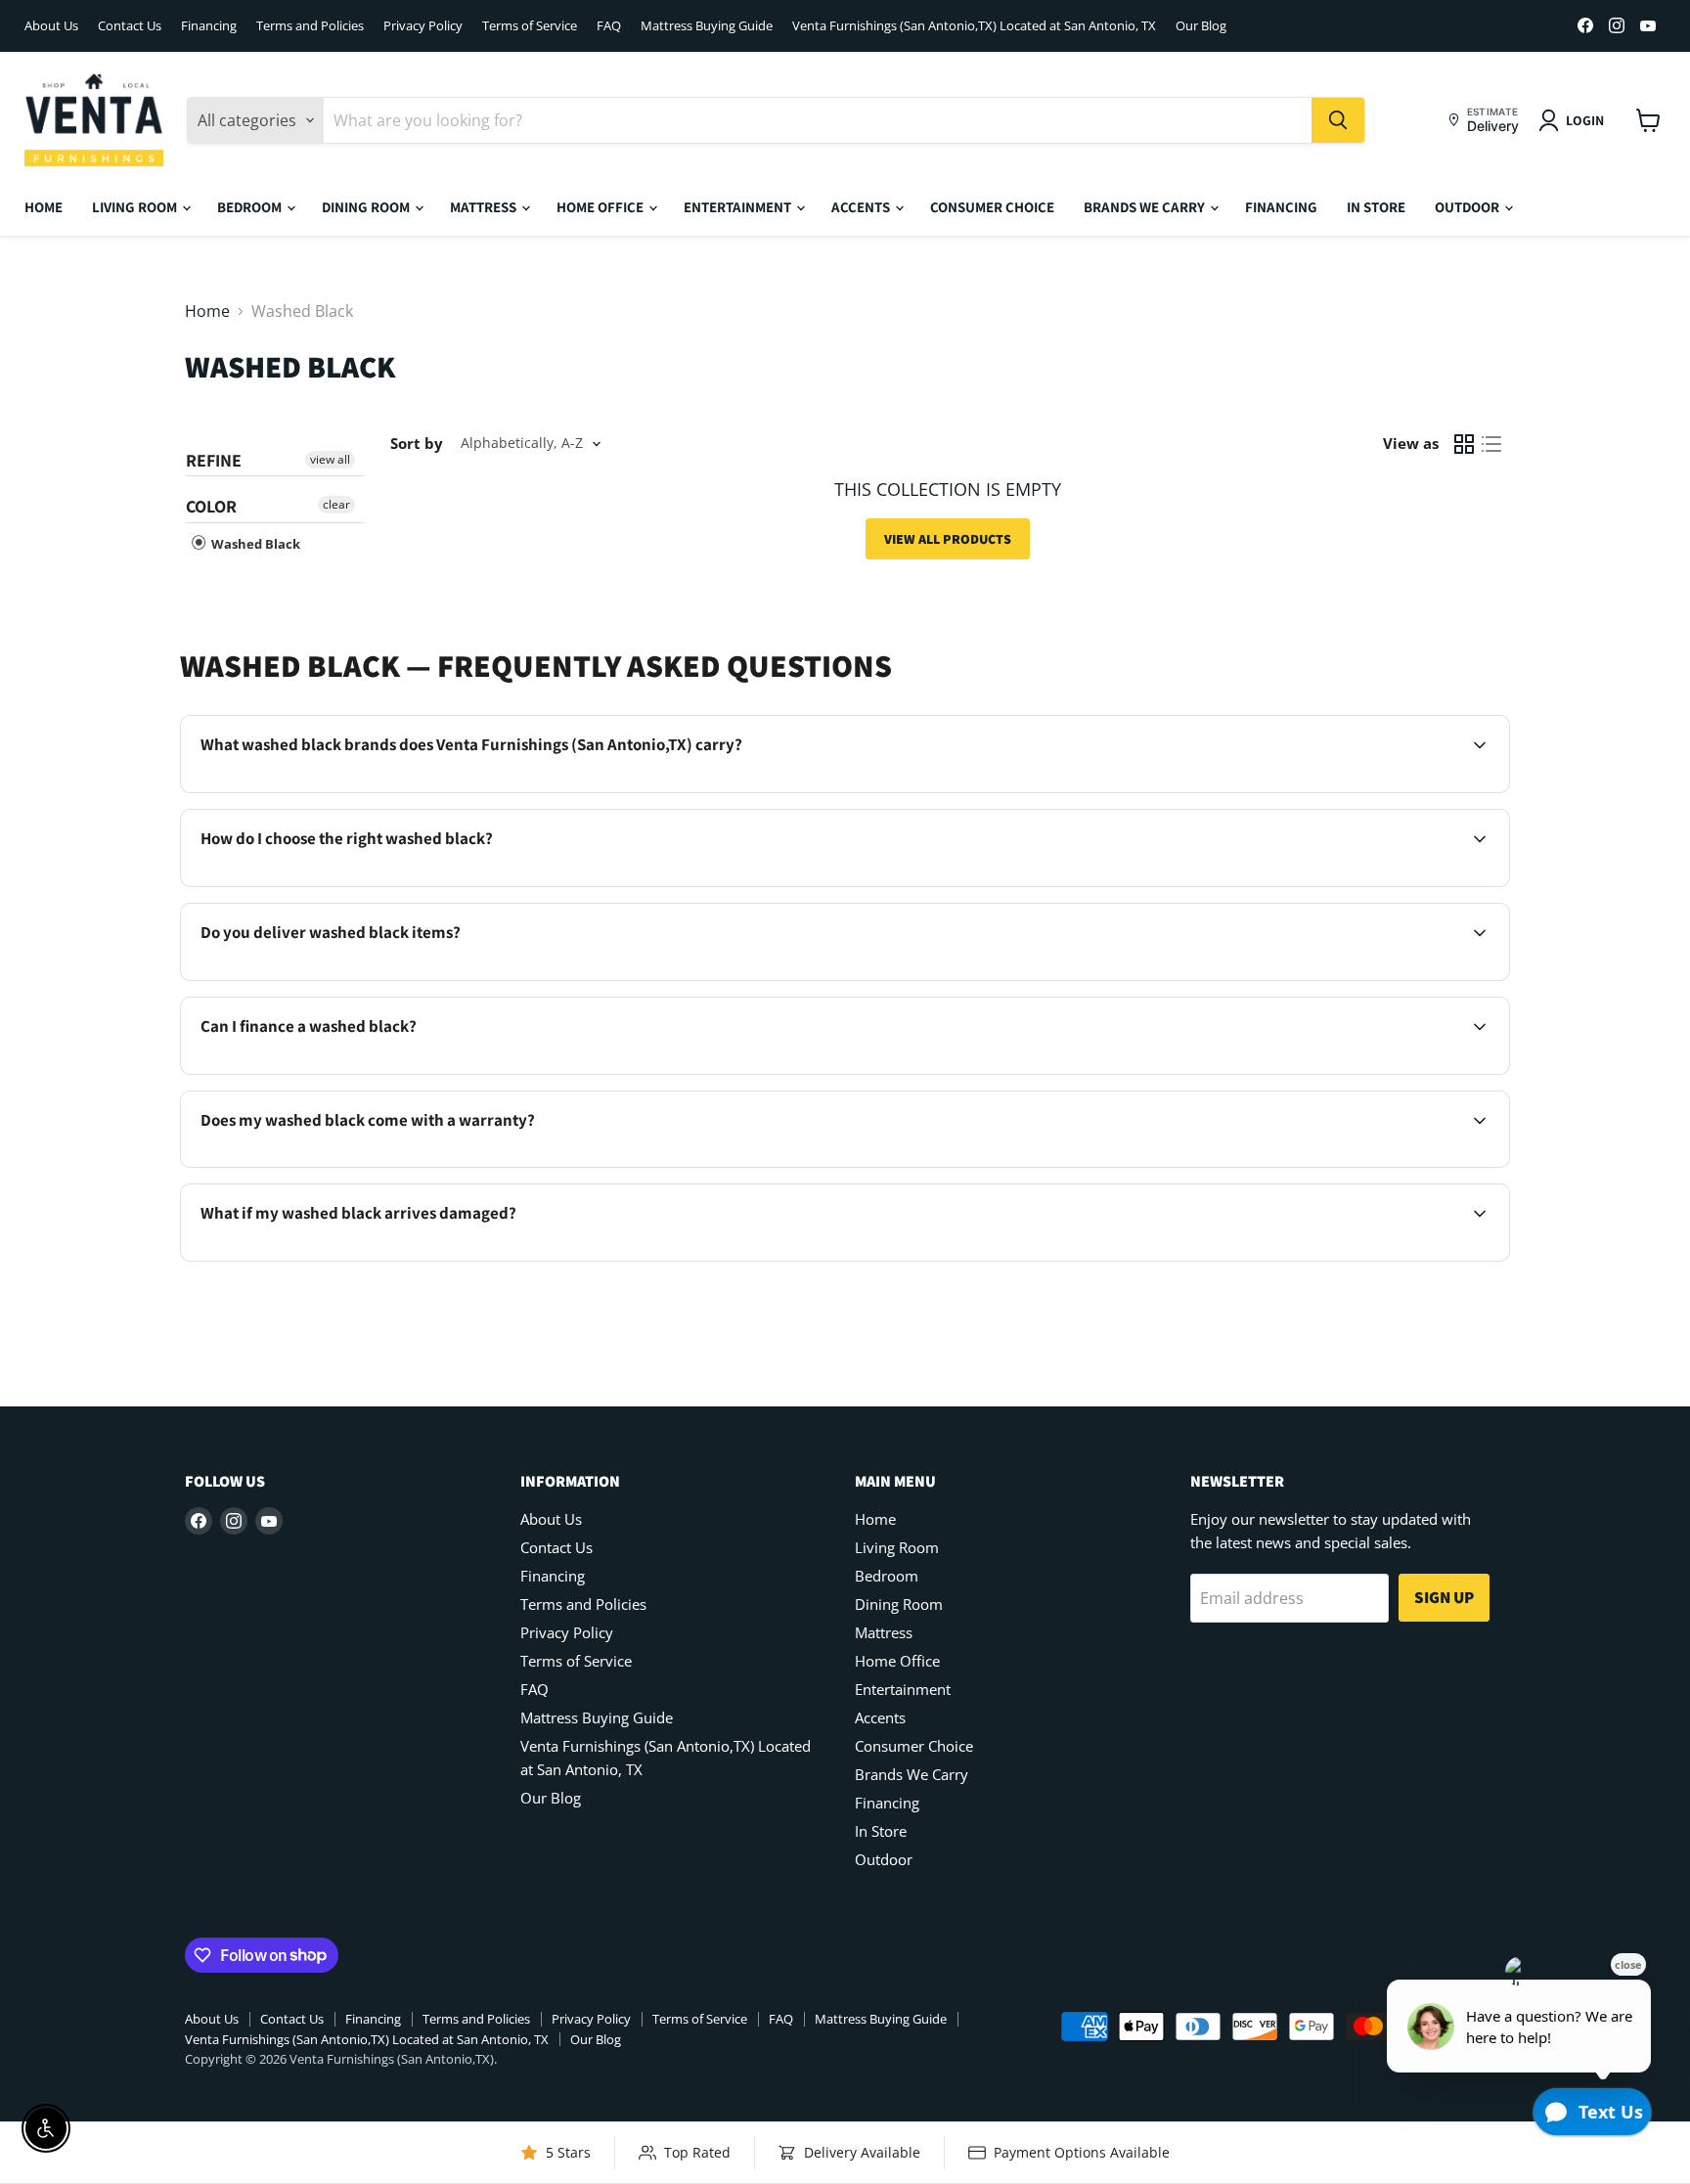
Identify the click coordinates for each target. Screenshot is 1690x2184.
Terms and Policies (310, 26)
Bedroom (251, 207)
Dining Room (367, 207)
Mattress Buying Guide (707, 26)
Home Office (601, 207)
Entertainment (739, 207)
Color (211, 506)
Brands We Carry (1146, 207)
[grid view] (1464, 444)
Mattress (485, 207)
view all (330, 459)
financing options (365, 1072)
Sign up (1444, 1597)
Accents (862, 207)
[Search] (1338, 120)
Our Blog (1201, 26)
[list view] (1491, 444)
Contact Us (130, 26)
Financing (209, 26)
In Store (1376, 207)
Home (44, 207)
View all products (948, 539)
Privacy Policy (423, 26)
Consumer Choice (992, 207)
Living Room (136, 207)
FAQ (609, 26)
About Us (51, 26)
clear (336, 504)
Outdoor (1468, 207)
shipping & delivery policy (1353, 978)
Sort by (417, 444)
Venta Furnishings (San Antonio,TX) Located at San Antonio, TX (974, 26)
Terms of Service (530, 26)
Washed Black (254, 544)
